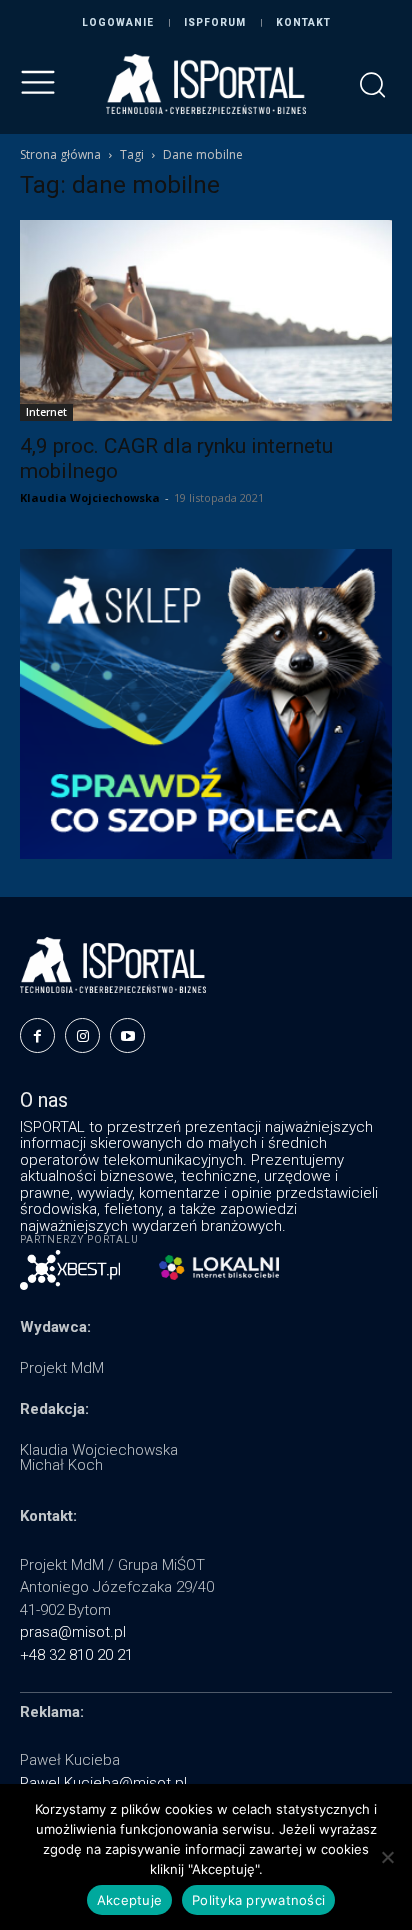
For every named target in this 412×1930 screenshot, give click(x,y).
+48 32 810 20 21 (76, 1655)
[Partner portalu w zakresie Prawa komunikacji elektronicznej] (219, 1267)
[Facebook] (37, 1035)
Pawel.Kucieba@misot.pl (103, 1783)
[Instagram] (82, 1035)
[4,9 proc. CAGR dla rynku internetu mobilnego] (206, 320)
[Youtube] (127, 1035)
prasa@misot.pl (73, 1632)
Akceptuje (129, 1900)
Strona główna (60, 154)
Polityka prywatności (258, 1900)
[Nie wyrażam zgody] (387, 1857)
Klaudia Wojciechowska (90, 497)
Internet (46, 412)
